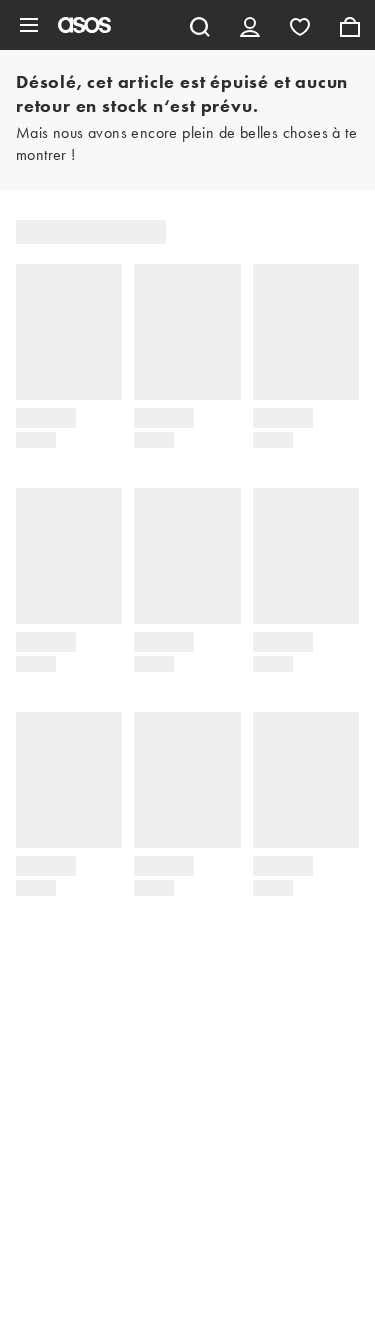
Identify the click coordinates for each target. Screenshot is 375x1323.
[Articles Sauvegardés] (300, 25)
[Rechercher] (200, 25)
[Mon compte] (250, 25)
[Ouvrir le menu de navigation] (29, 25)
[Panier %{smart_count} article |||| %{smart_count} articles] (350, 25)
